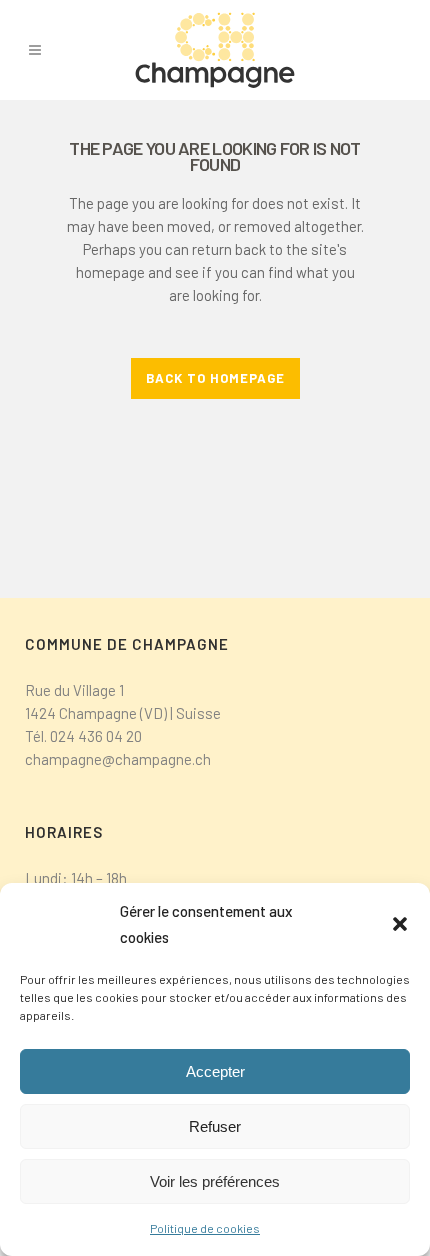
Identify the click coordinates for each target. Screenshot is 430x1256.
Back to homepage (215, 378)
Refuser (215, 1126)
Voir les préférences (215, 1181)
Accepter (215, 1071)
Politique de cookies (205, 1228)
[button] (400, 924)
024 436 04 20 (96, 736)
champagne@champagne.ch (118, 759)
